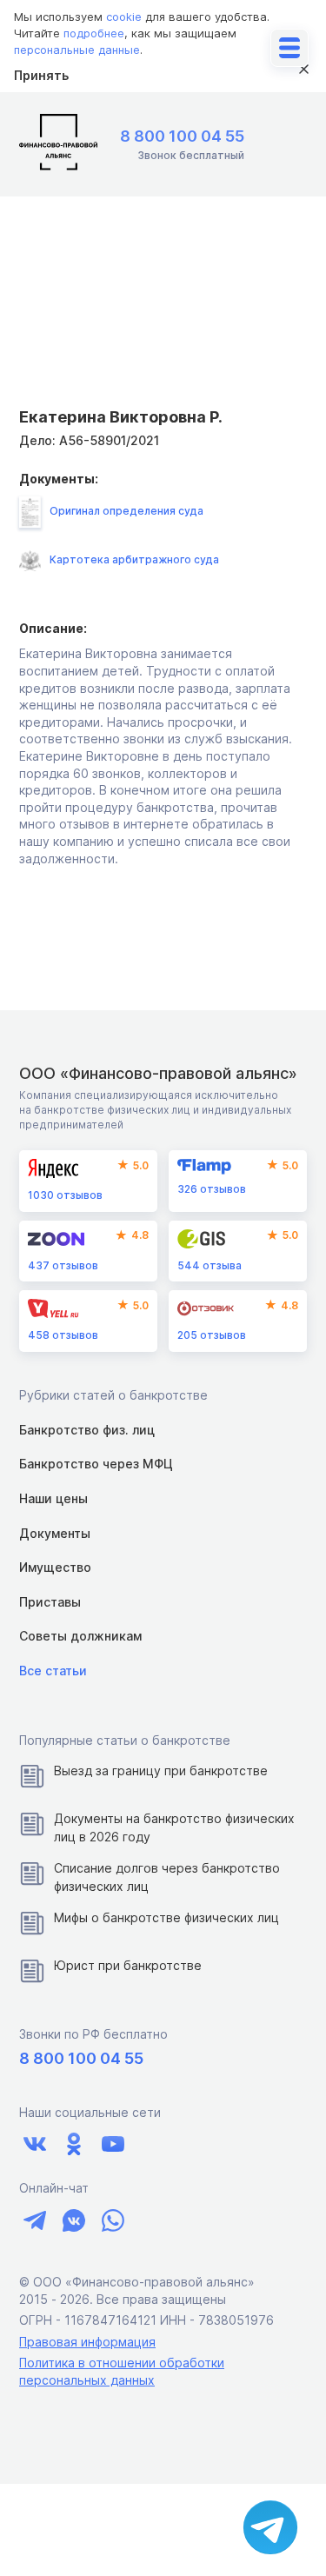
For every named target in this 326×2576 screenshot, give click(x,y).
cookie (124, 17)
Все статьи (53, 1671)
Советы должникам (80, 1636)
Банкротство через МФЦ (96, 1464)
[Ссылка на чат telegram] (34, 2220)
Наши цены (53, 1498)
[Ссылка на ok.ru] (73, 2143)
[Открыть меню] (289, 48)
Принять (41, 75)
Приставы (50, 1602)
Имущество (55, 1567)
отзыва (210, 1265)
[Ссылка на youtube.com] (113, 2143)
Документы (55, 1533)
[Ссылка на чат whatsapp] (113, 2220)
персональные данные (77, 50)
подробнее (94, 33)
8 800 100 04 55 (182, 136)
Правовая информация (87, 2342)
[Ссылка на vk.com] (34, 2143)
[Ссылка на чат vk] (73, 2220)
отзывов (65, 1195)
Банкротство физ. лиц (87, 1430)
